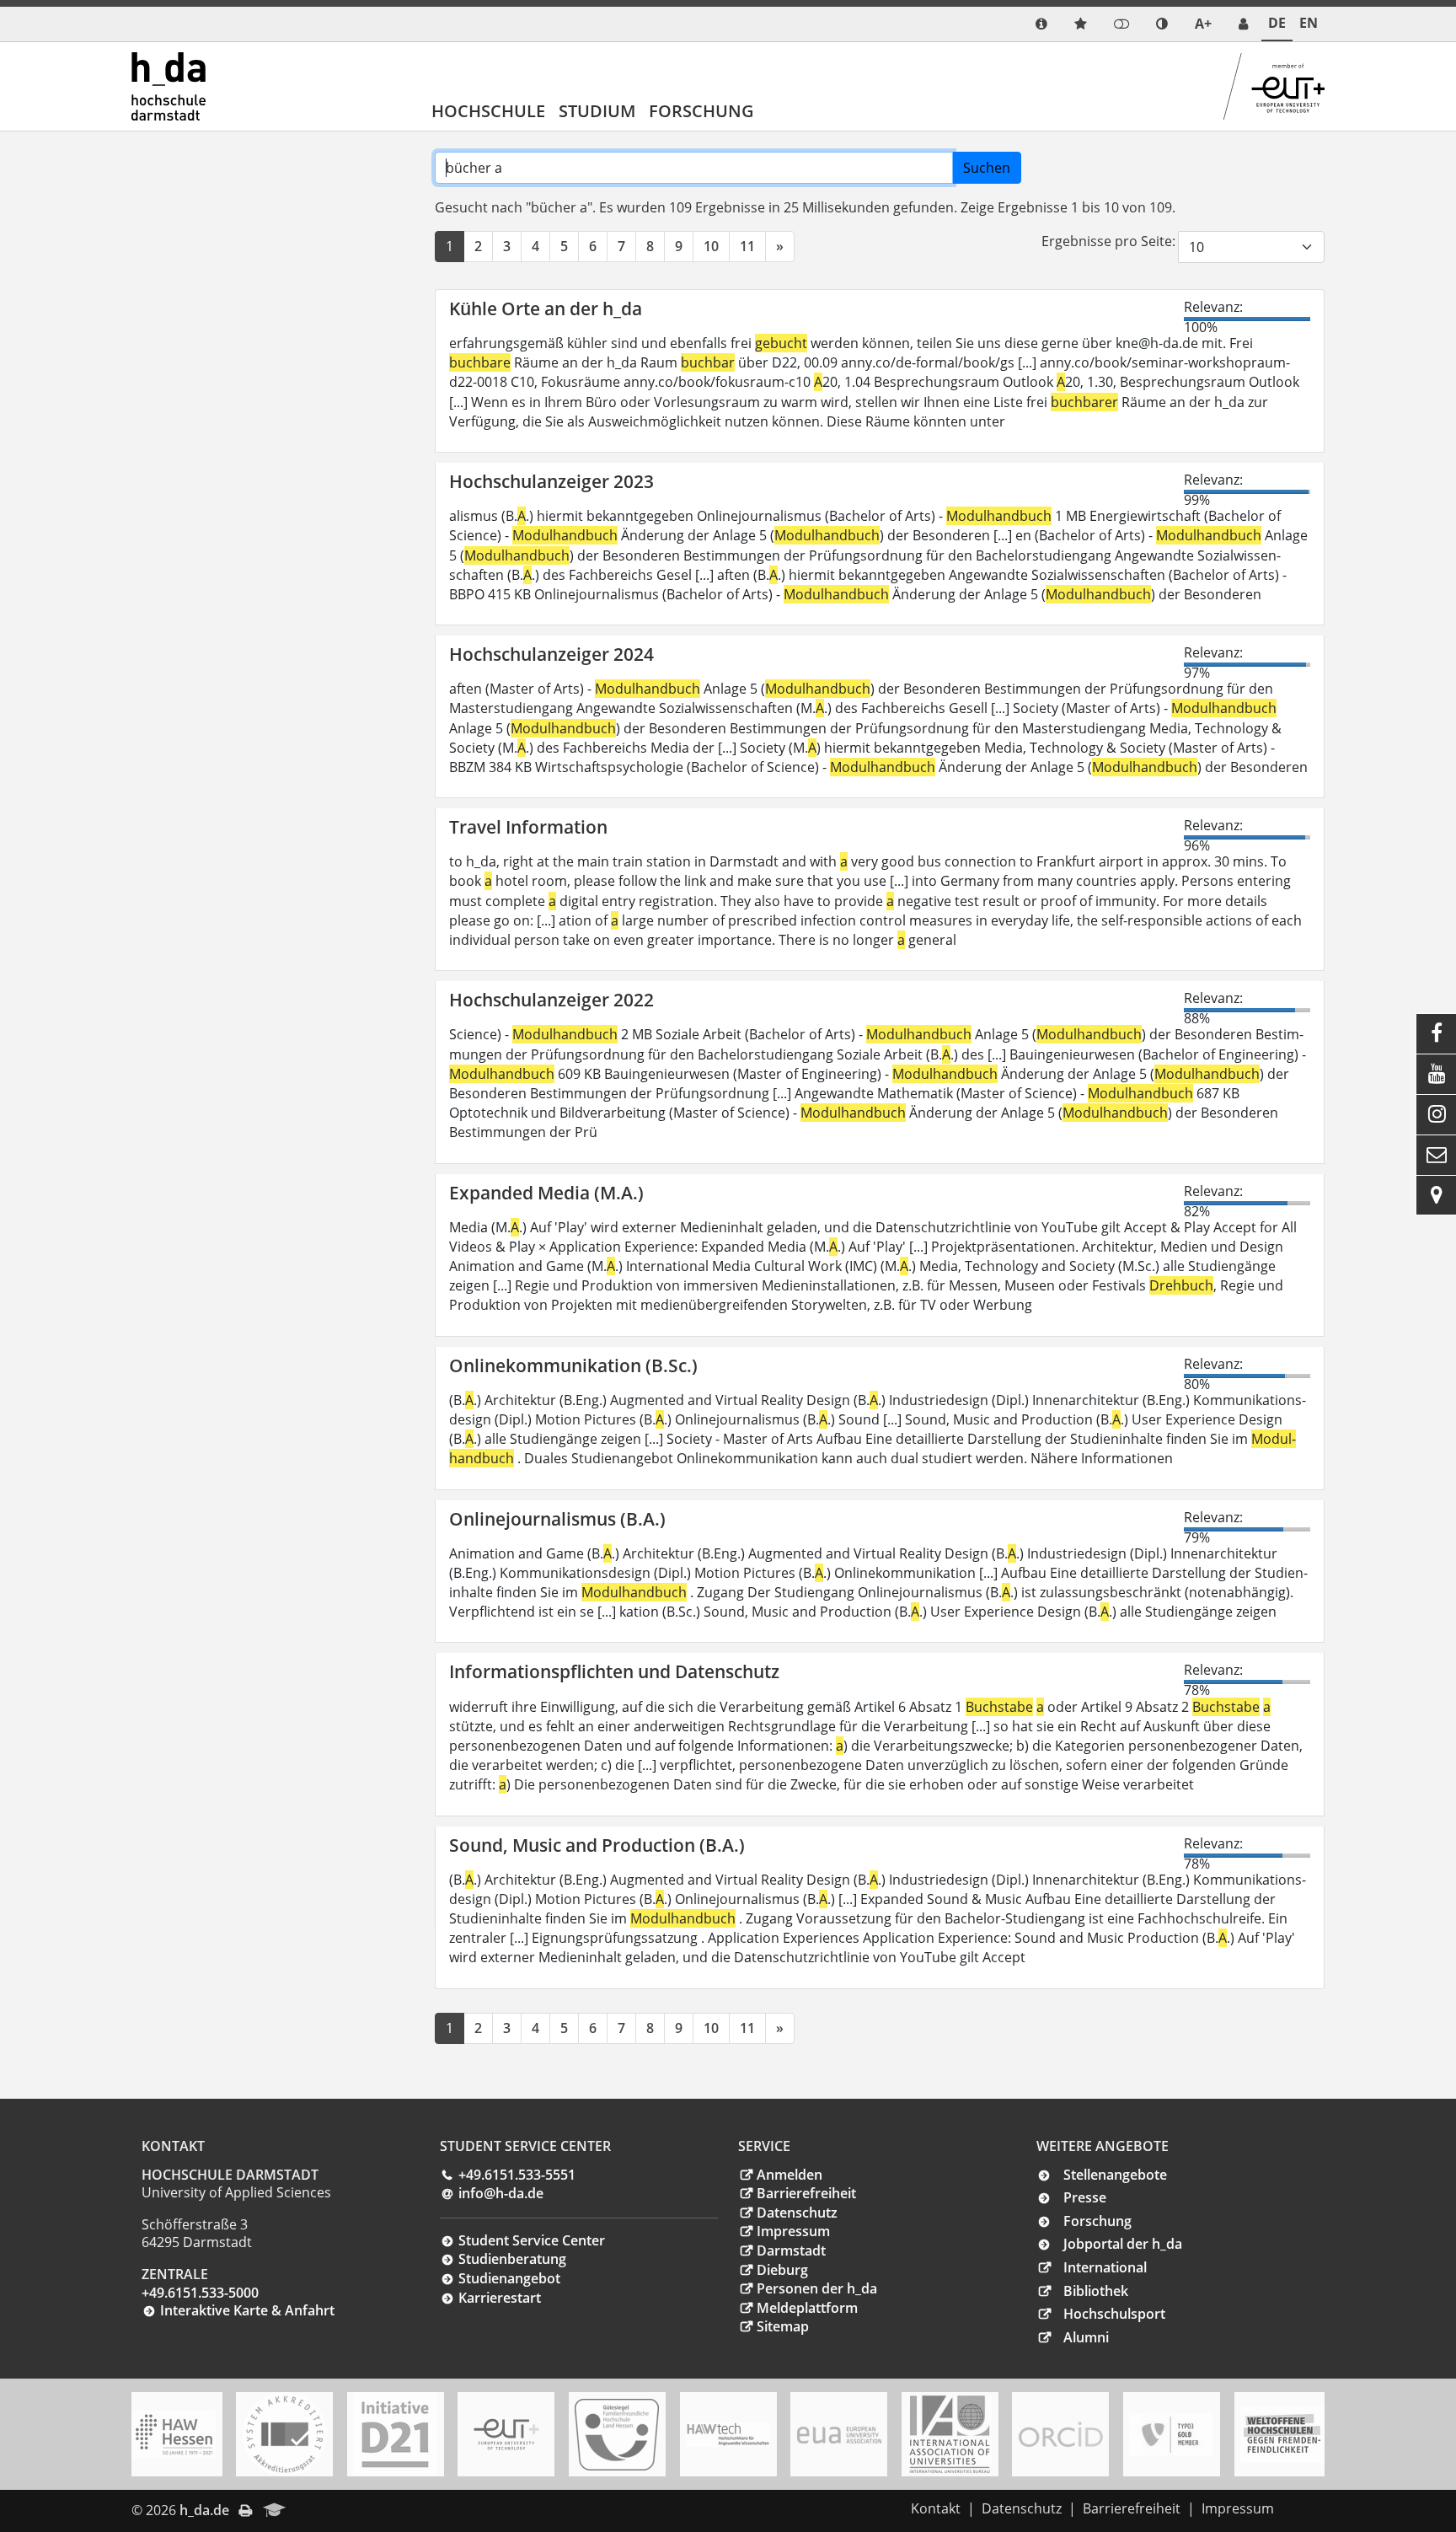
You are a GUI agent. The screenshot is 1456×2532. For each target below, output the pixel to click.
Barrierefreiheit (806, 2193)
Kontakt (936, 2508)
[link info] (1041, 24)
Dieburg (782, 2270)
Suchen (987, 168)
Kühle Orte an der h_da (546, 308)
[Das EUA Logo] (839, 2435)
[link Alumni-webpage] (275, 2511)
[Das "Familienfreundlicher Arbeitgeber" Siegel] (617, 2435)
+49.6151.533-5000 (200, 2293)
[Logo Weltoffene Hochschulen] (1282, 2435)
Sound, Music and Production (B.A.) (597, 1845)
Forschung (701, 111)
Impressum (793, 2231)
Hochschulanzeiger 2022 (551, 1000)
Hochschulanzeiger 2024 (551, 654)
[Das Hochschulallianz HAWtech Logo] (728, 2434)
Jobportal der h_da (1123, 2244)
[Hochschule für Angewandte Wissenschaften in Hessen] (174, 2434)
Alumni (1086, 2337)
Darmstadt (791, 2250)
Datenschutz (797, 2213)
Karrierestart (500, 2298)
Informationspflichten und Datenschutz (614, 1671)
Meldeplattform (807, 2308)
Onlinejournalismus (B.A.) (557, 1519)
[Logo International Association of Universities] (950, 2435)
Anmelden (790, 2175)
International (1105, 2267)
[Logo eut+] (506, 2435)
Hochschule (488, 111)
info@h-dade (501, 2193)
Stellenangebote (1115, 2175)
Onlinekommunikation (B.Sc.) (573, 1365)
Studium (597, 111)
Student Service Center (532, 2240)
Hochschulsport (1114, 2314)
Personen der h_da (817, 2288)
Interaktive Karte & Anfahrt (247, 2310)
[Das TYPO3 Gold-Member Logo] (1171, 2435)
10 (711, 246)
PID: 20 (320, 2510)
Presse (1085, 2197)
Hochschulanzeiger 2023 (551, 481)
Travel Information (528, 827)
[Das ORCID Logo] (1061, 2434)
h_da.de (204, 2510)
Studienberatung (512, 2259)
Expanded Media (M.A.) (546, 1193)
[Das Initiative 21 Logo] (395, 2434)
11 (747, 246)
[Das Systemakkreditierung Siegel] (285, 2434)
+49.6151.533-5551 (517, 2175)
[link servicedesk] (1243, 24)
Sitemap (783, 2326)
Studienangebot (509, 2278)
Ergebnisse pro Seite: (1108, 241)
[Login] (1121, 24)
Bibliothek (1096, 2291)
